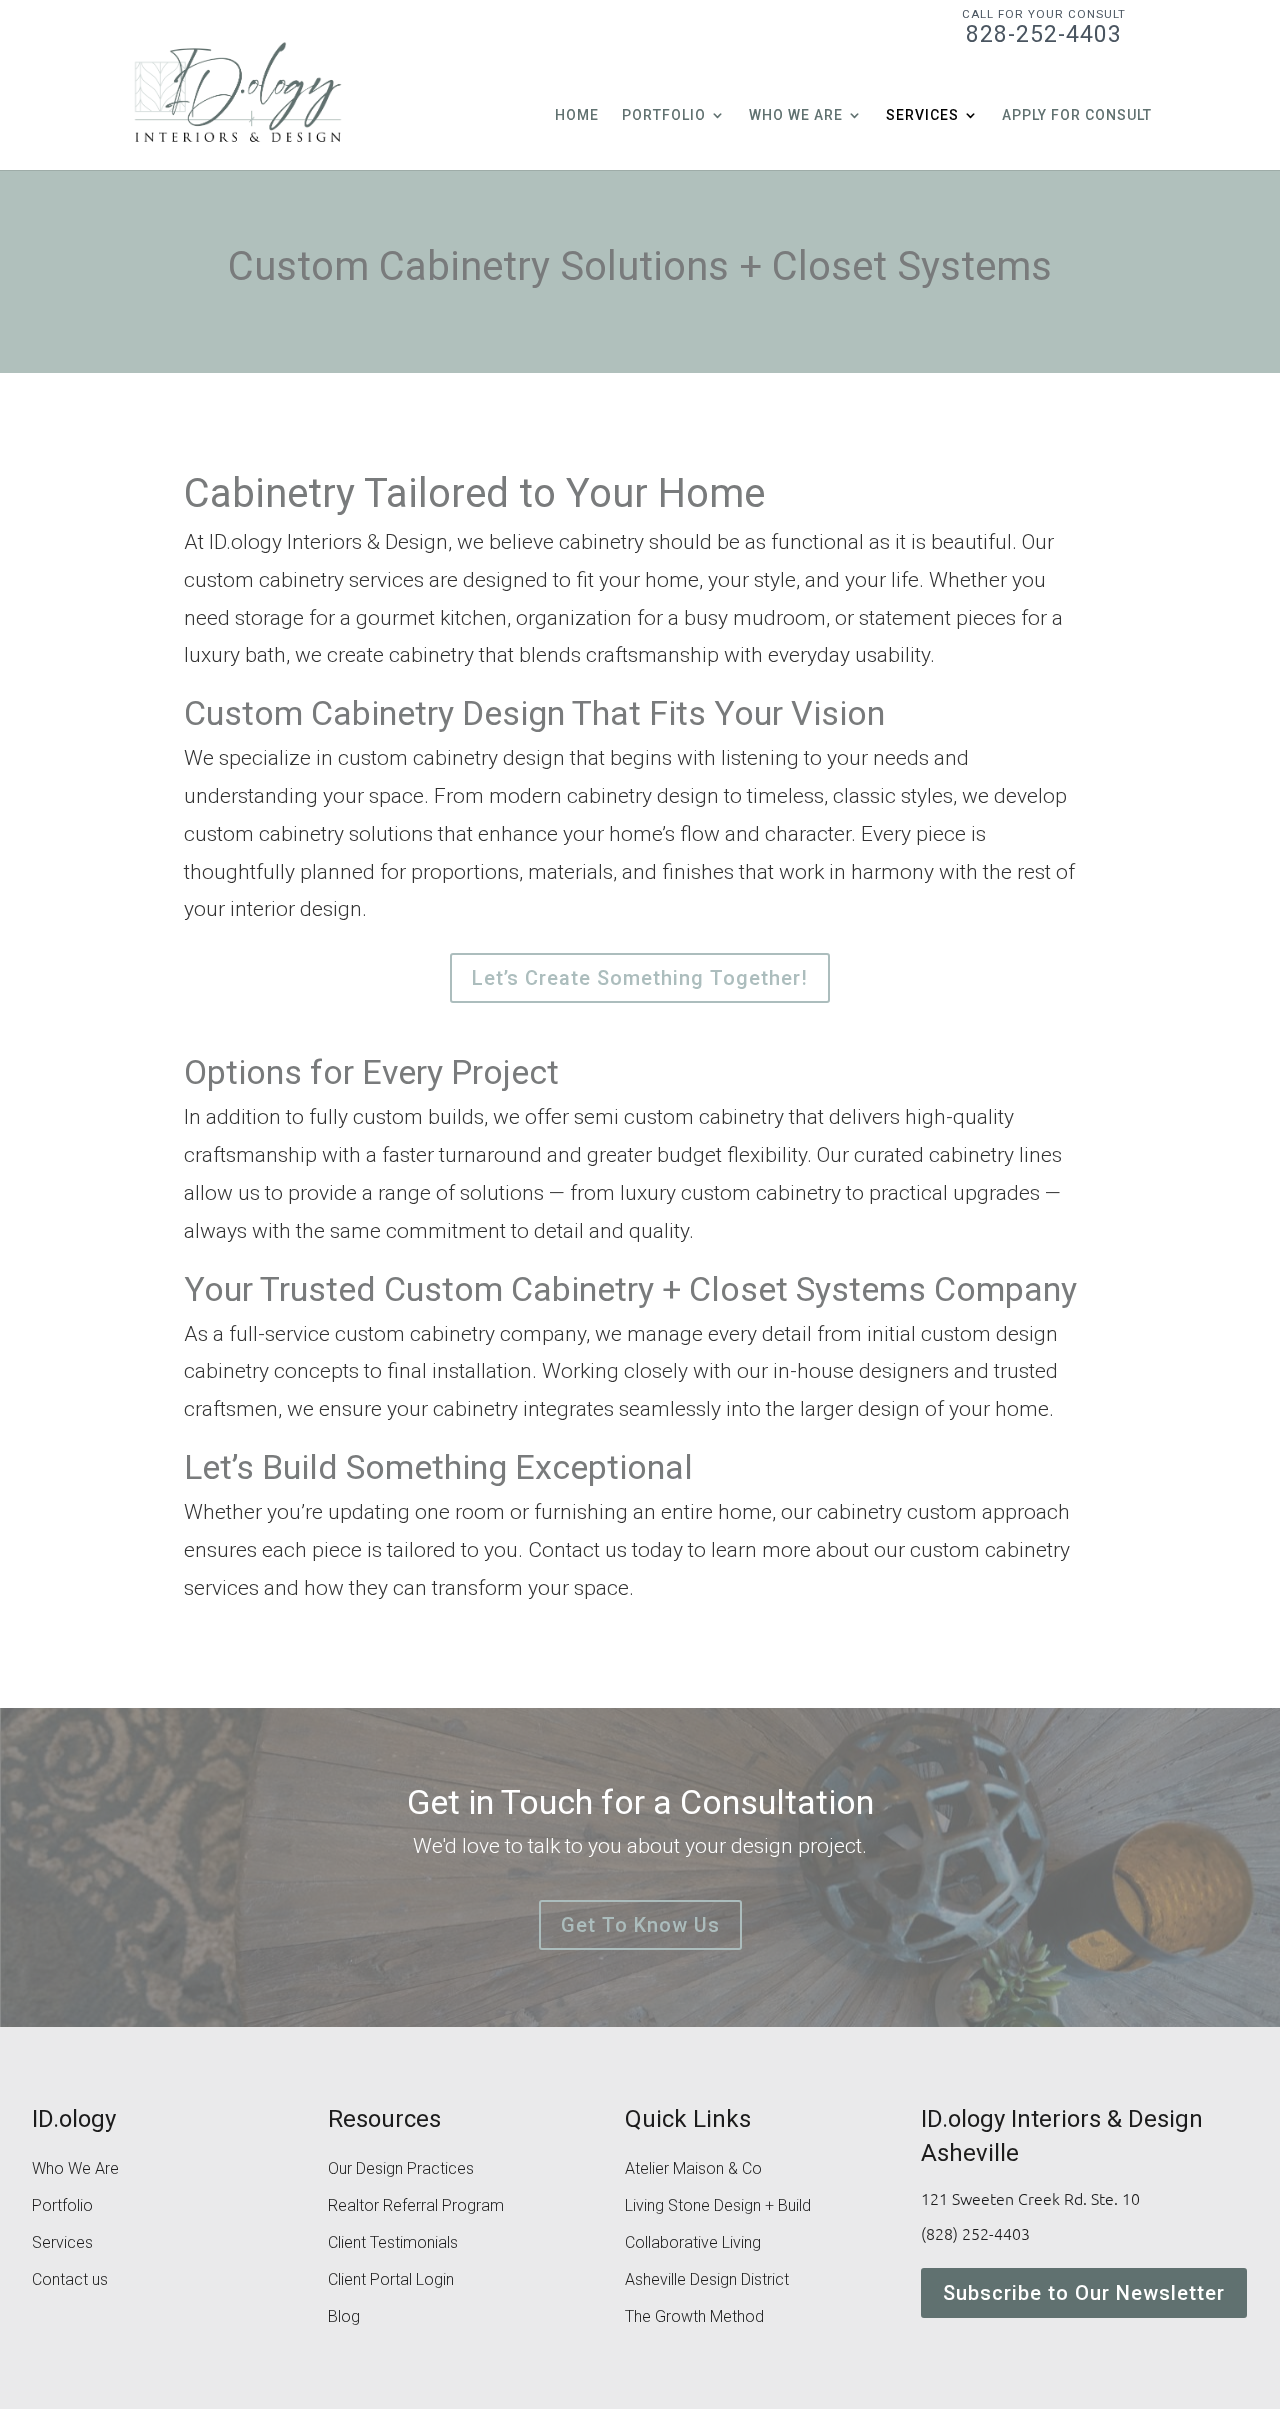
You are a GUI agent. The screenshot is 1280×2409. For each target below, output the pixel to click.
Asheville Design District (707, 2281)
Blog (344, 2318)
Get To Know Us (640, 1925)
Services (922, 115)
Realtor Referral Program (416, 2207)
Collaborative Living (693, 2244)
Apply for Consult (1077, 115)
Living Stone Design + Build (718, 2207)
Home (577, 115)
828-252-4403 (1044, 27)
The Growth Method (694, 2318)
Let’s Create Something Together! (640, 978)
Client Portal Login (391, 2281)
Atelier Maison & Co (693, 2170)
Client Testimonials (393, 2244)
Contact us (70, 2281)
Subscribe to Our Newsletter (1084, 2293)
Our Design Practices (401, 2170)
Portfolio (664, 115)
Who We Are (796, 115)
